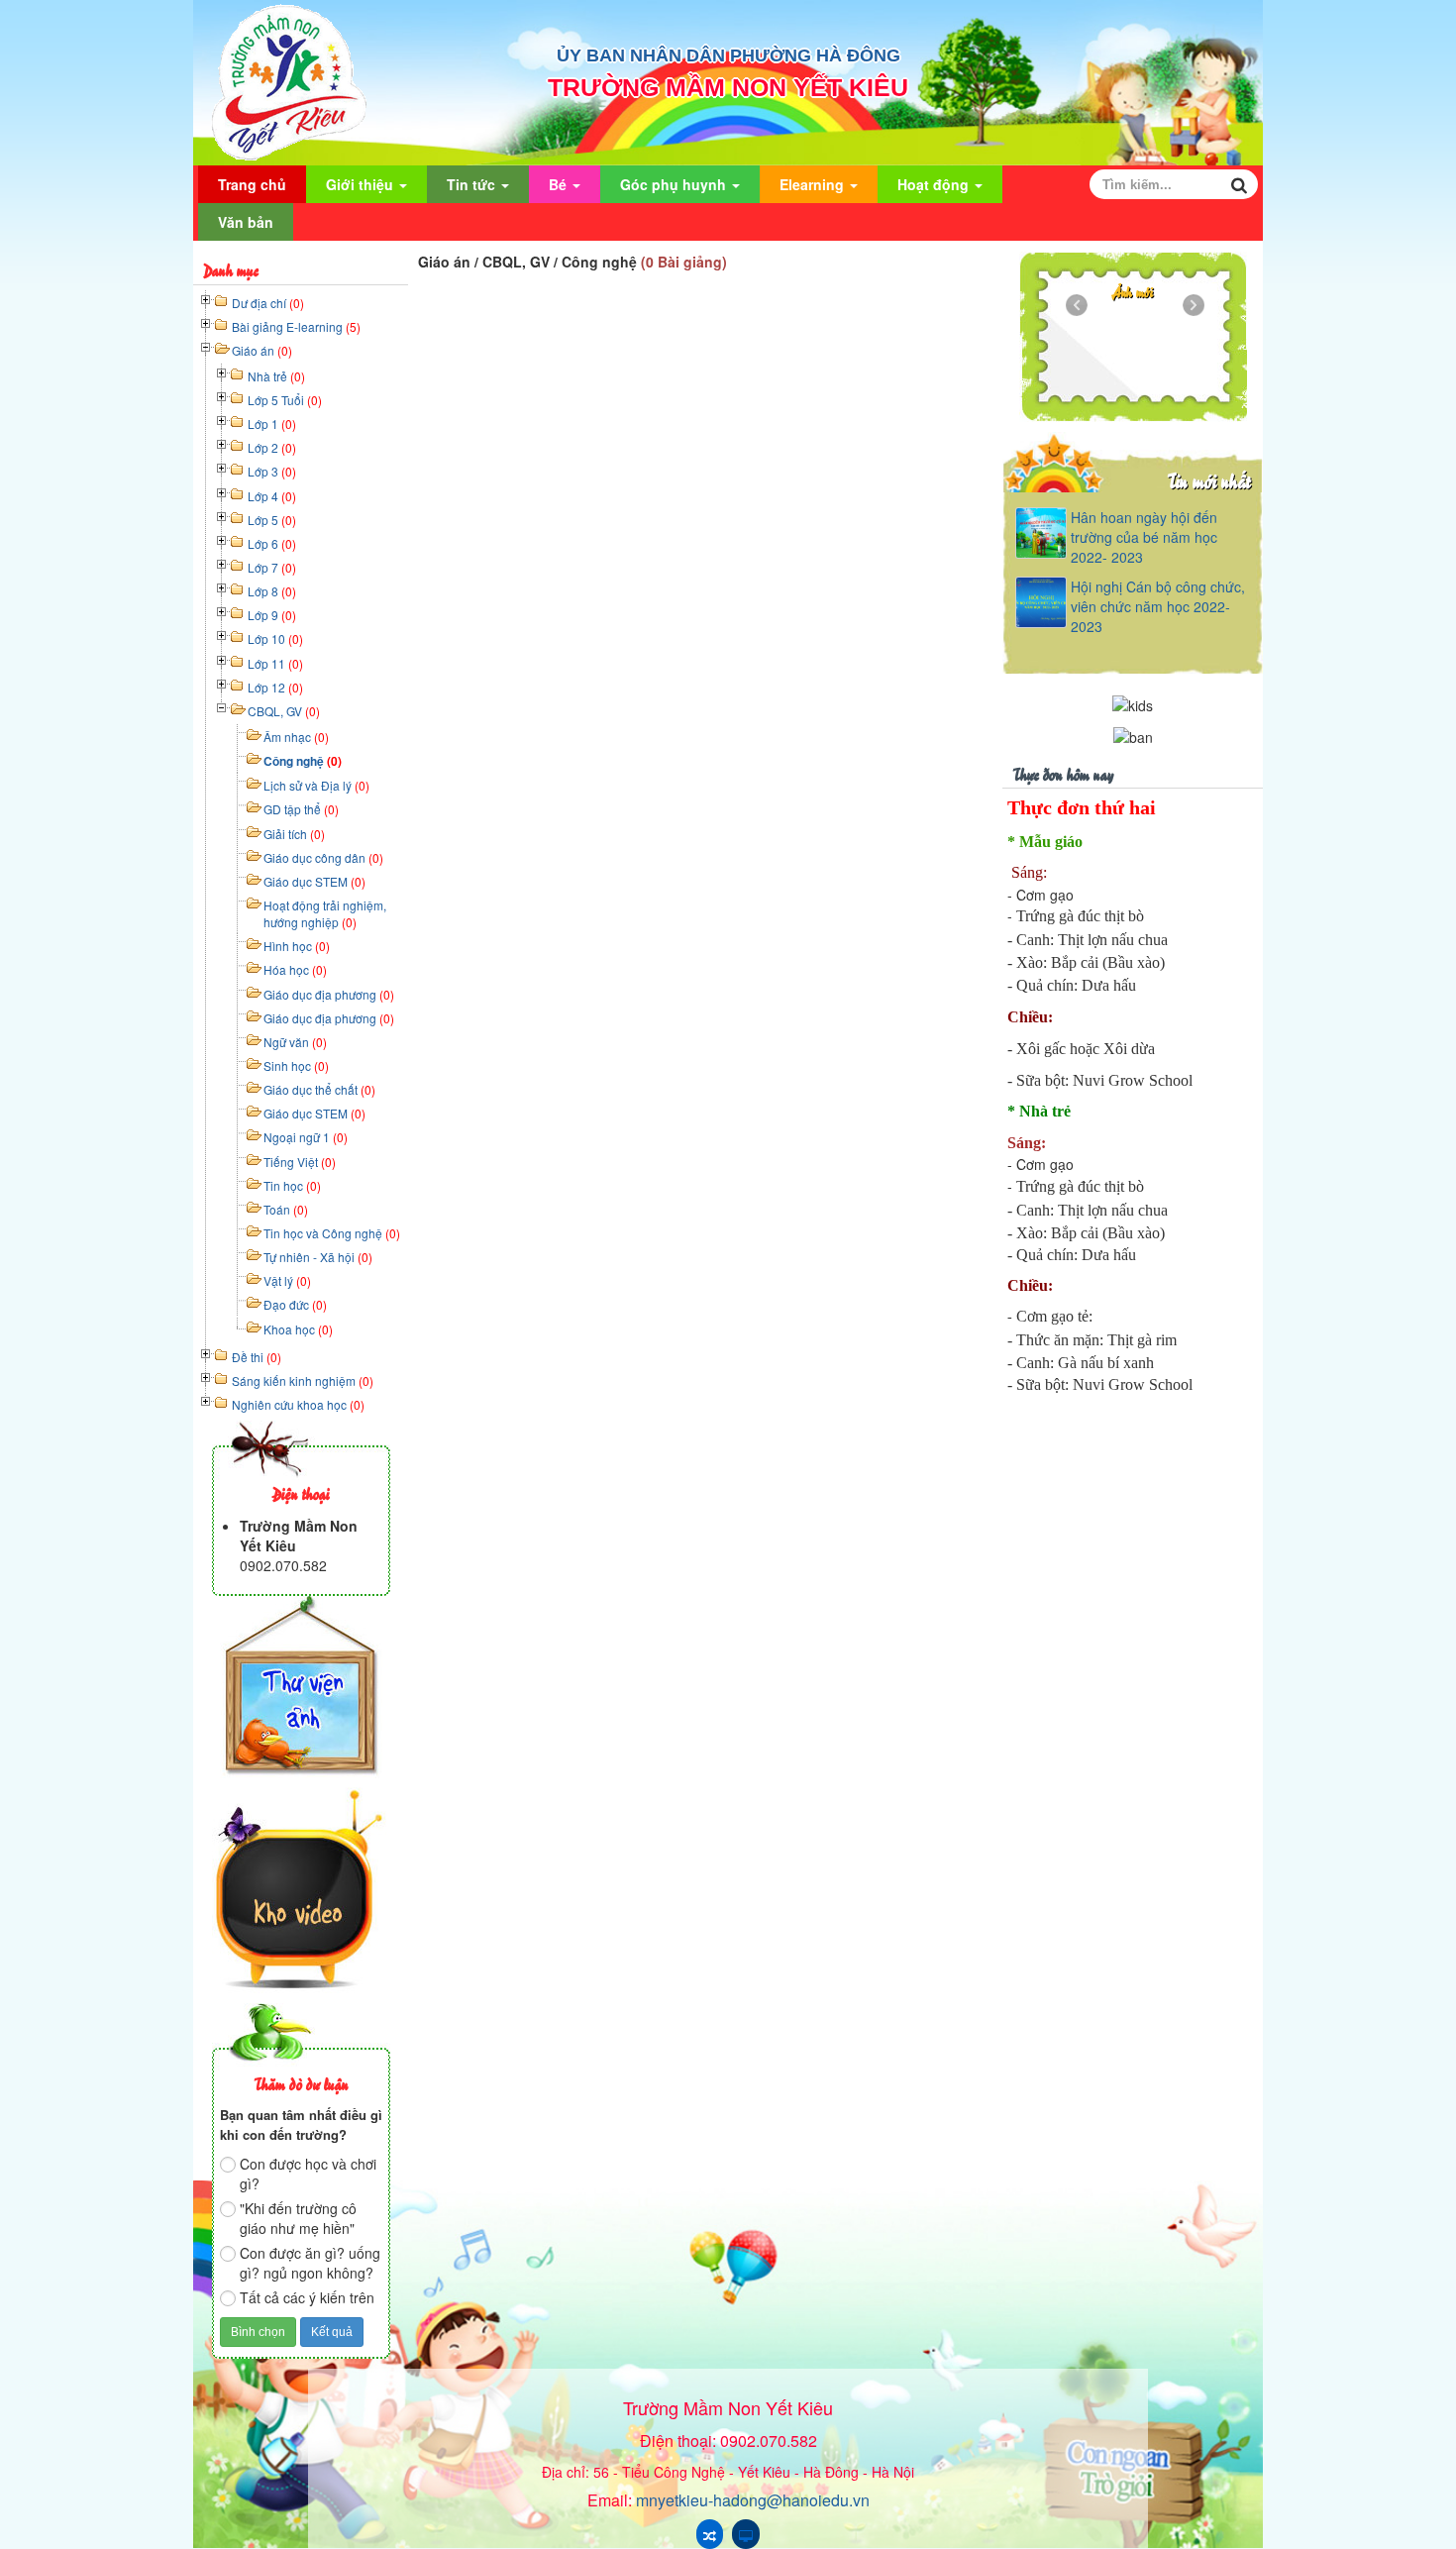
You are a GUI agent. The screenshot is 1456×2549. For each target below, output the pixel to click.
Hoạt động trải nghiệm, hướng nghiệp (325, 913)
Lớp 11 (275, 663)
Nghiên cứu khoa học (298, 1404)
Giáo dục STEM (314, 881)
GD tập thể (301, 809)
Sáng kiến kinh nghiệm (303, 1381)
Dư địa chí (268, 303)
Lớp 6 (272, 543)
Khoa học (298, 1329)
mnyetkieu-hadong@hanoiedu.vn (753, 2500)
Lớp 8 (272, 591)
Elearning (814, 184)
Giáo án (262, 350)
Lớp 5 (272, 520)
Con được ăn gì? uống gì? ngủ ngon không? (310, 2263)
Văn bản (246, 222)
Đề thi (257, 1357)
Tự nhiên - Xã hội (318, 1257)
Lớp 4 (272, 496)
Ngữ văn (295, 1042)
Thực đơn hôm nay (1063, 773)
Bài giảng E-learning (296, 326)
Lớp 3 (272, 471)
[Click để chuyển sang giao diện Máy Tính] (746, 2534)
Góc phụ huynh (675, 184)
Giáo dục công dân (323, 857)
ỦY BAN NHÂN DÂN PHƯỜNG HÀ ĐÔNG (728, 55)
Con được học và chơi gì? (308, 2174)
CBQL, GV (284, 711)
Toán (286, 1209)
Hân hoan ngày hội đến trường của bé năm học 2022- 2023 (1144, 537)
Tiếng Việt (300, 1162)
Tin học (292, 1185)
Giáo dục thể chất (319, 1089)
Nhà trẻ (276, 376)
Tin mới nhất (1209, 480)
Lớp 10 (275, 638)
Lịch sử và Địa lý (316, 785)
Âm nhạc (296, 737)
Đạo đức (295, 1304)
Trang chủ (252, 184)
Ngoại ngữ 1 (306, 1137)
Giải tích (294, 834)
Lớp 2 (272, 447)
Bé (560, 184)
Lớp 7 (272, 567)
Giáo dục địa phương (329, 994)
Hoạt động (935, 184)
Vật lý (287, 1280)
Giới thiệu (362, 184)
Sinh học (296, 1065)
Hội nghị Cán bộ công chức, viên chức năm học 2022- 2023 (1158, 606)
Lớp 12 (275, 687)
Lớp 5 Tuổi (285, 400)
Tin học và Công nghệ (332, 1233)
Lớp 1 (272, 424)
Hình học (297, 946)
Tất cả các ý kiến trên (307, 2297)
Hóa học (295, 969)
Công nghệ (303, 761)
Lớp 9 (272, 615)
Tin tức (473, 184)
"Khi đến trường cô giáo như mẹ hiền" (298, 2218)
